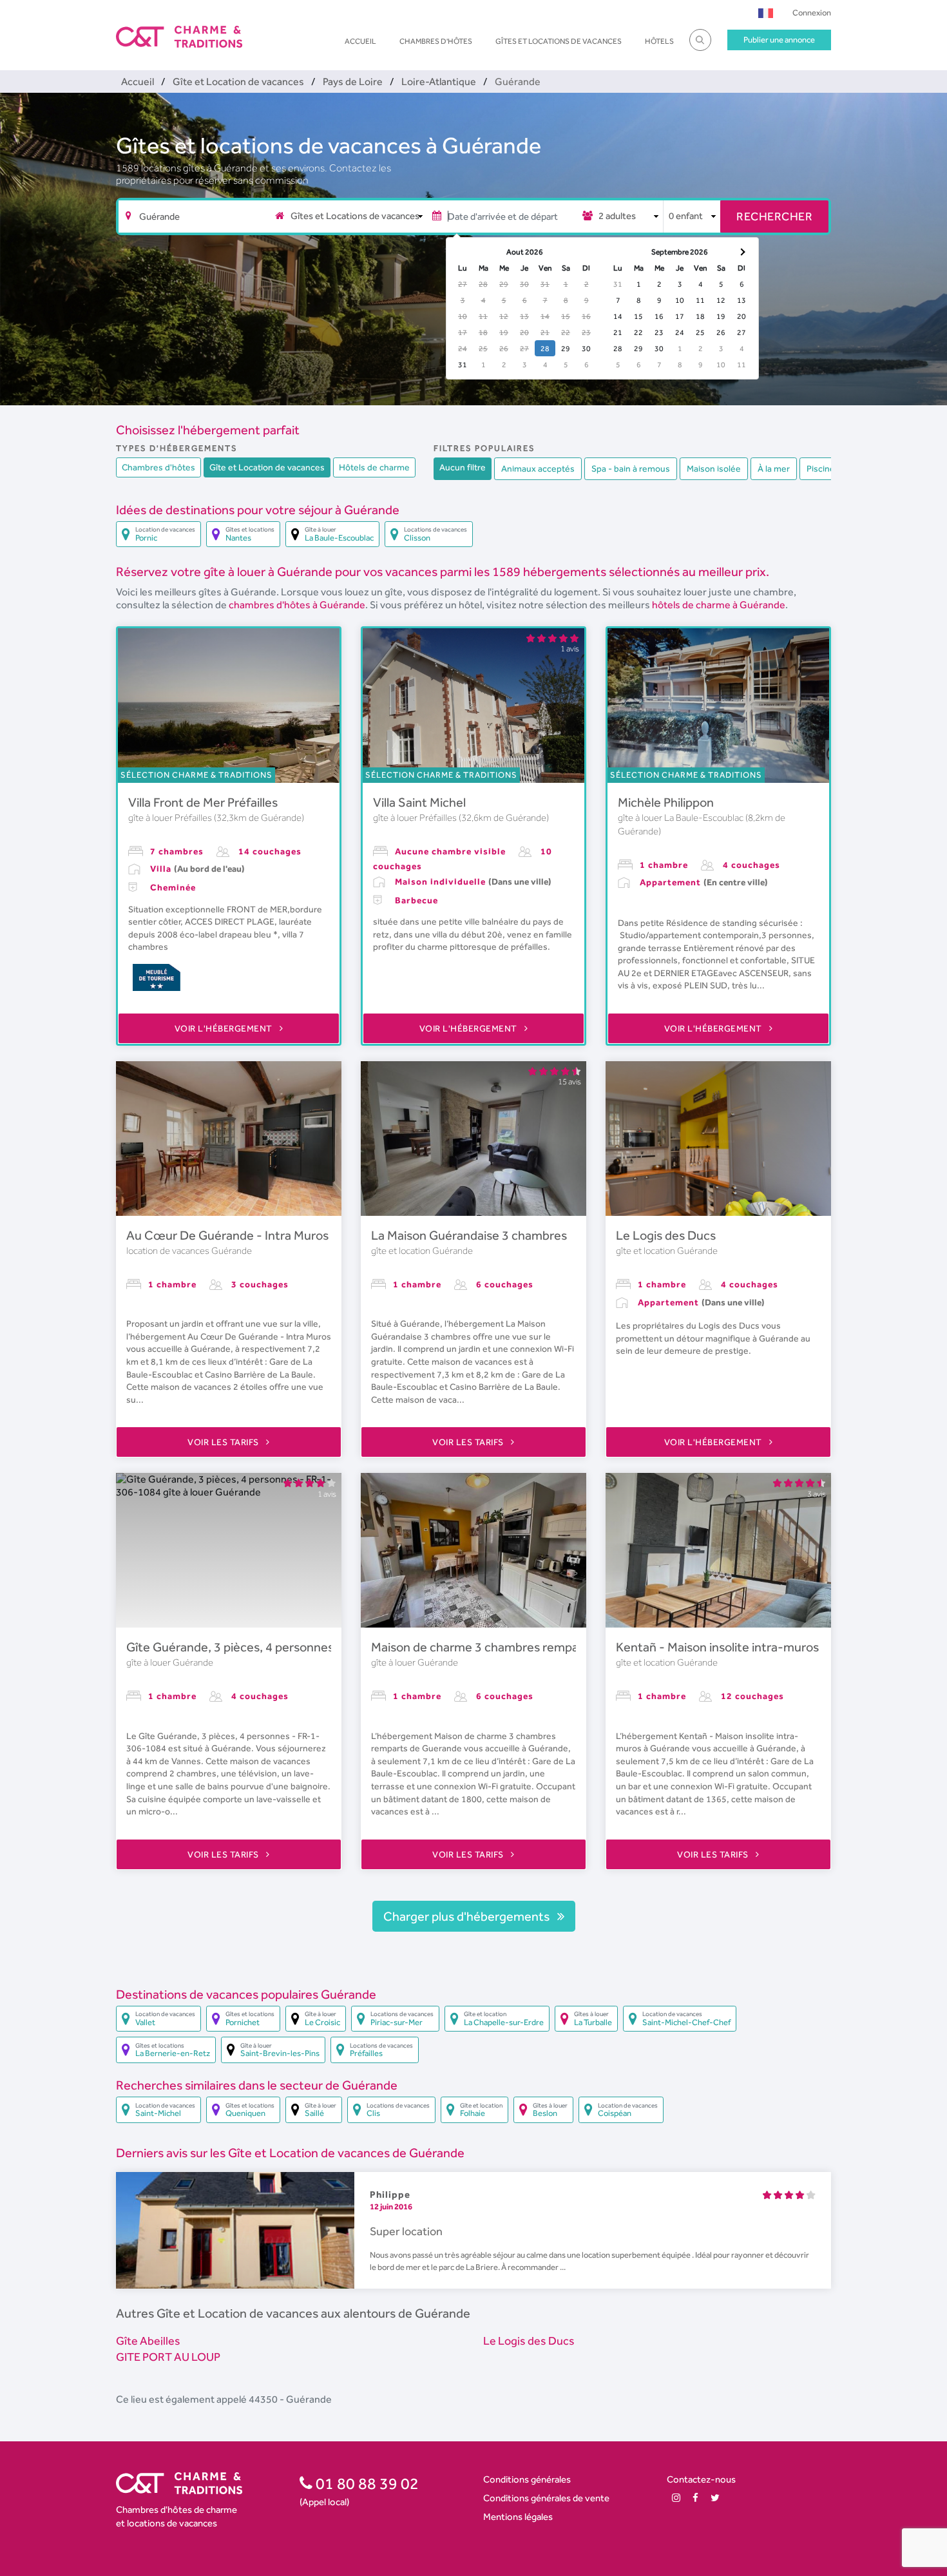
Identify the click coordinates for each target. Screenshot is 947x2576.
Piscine (821, 468)
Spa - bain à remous (631, 468)
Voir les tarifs (224, 1442)
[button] (766, 13)
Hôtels (659, 41)
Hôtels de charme (374, 467)
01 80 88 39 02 (366, 2483)
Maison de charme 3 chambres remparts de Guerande (520, 1647)
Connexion (812, 13)
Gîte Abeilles (148, 2341)
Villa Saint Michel (419, 802)
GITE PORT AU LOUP (168, 2357)
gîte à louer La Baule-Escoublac (682, 818)
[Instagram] (676, 2498)
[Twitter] (715, 2498)
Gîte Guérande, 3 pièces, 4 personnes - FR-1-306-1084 (280, 1647)
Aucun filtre (463, 467)
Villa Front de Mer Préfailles (203, 802)
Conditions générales (527, 2479)
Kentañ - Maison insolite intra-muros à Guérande (751, 1647)
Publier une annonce (779, 40)
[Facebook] (695, 2498)
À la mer (774, 468)
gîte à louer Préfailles (171, 818)
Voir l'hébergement (225, 1028)
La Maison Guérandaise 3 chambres (469, 1235)
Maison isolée (714, 468)
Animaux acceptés (538, 468)
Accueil (360, 41)
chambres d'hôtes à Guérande (297, 605)
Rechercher (774, 216)
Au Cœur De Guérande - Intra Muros (227, 1235)
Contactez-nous (701, 2479)
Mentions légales (518, 2516)
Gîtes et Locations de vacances (559, 41)
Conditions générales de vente (546, 2498)
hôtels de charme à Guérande (719, 605)
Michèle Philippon (666, 802)
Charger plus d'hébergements (468, 1916)
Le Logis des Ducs (666, 1235)
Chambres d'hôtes (436, 41)
